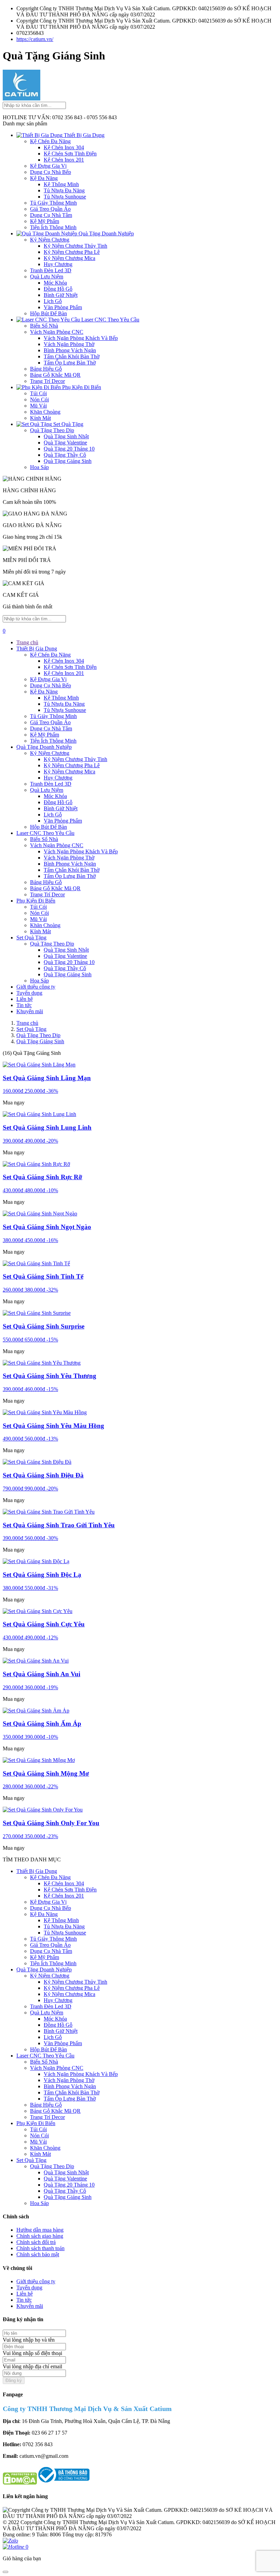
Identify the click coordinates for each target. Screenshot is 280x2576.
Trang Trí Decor (47, 381)
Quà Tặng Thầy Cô (65, 455)
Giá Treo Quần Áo (50, 209)
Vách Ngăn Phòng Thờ (69, 344)
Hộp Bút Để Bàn (48, 313)
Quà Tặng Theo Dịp (52, 430)
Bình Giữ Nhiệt (61, 295)
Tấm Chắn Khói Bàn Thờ (72, 356)
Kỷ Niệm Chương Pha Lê (72, 252)
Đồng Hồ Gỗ (58, 289)
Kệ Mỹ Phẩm (45, 221)
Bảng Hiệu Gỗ (46, 369)
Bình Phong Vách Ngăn (70, 350)
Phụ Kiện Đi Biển (81, 387)
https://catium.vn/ (35, 39)
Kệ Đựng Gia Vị (48, 166)
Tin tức (24, 1005)
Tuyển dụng (29, 993)
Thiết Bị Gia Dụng (83, 135)
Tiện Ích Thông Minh (53, 227)
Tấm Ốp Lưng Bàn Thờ (70, 363)
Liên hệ (25, 999)
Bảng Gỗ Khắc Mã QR (55, 375)
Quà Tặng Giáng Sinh (68, 461)
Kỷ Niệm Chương (50, 240)
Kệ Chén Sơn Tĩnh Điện (70, 154)
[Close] (5, 2572)
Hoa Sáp (39, 467)
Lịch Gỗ (53, 301)
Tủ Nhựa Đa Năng (64, 190)
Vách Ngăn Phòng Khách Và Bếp (81, 338)
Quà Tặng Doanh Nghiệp (106, 233)
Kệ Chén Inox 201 (64, 160)
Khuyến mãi (30, 1011)
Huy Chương (58, 264)
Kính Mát (40, 418)
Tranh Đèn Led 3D (51, 270)
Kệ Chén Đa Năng (50, 141)
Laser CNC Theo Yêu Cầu (110, 320)
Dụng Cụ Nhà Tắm (51, 215)
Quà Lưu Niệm (47, 277)
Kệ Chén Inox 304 (64, 147)
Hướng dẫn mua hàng (40, 2230)
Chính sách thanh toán (40, 2248)
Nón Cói (39, 400)
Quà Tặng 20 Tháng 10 (69, 449)
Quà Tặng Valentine (65, 443)
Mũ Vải (38, 406)
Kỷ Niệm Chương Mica (69, 258)
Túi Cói (38, 393)
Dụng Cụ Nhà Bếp (51, 172)
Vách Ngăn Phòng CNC (57, 332)
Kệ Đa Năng (44, 178)
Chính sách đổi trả (36, 2242)
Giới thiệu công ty (36, 987)
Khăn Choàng (45, 412)
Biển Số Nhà (44, 326)
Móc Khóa (55, 283)
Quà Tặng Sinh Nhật (66, 436)
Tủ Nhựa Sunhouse (65, 197)
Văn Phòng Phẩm (63, 307)
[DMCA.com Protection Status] (20, 2483)
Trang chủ (27, 642)
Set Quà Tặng (68, 424)
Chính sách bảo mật (38, 2254)
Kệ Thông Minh (61, 184)
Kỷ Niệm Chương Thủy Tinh (75, 246)
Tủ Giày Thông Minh (53, 203)
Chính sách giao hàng (40, 2236)
